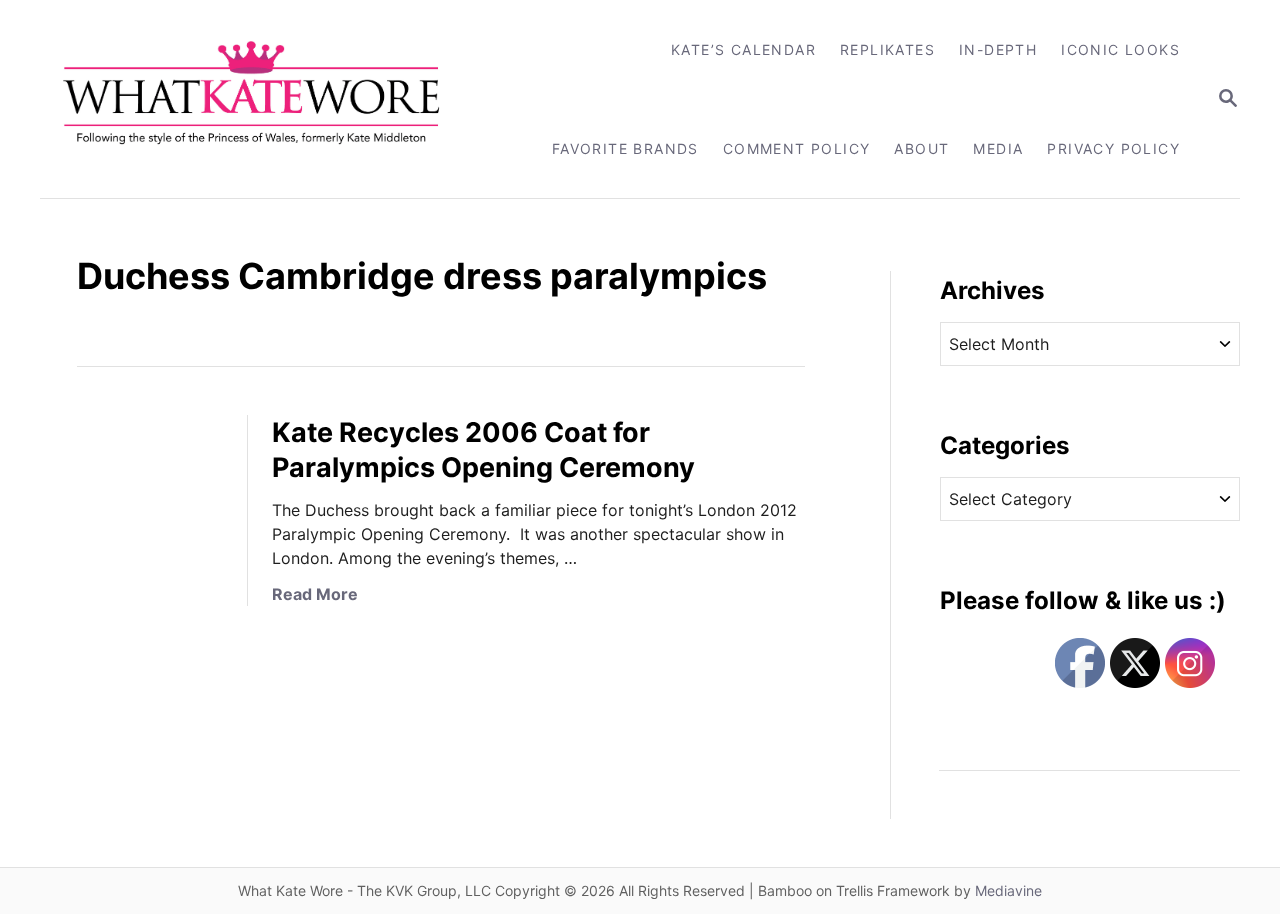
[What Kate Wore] (264, 99)
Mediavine (1008, 890)
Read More (315, 594)
